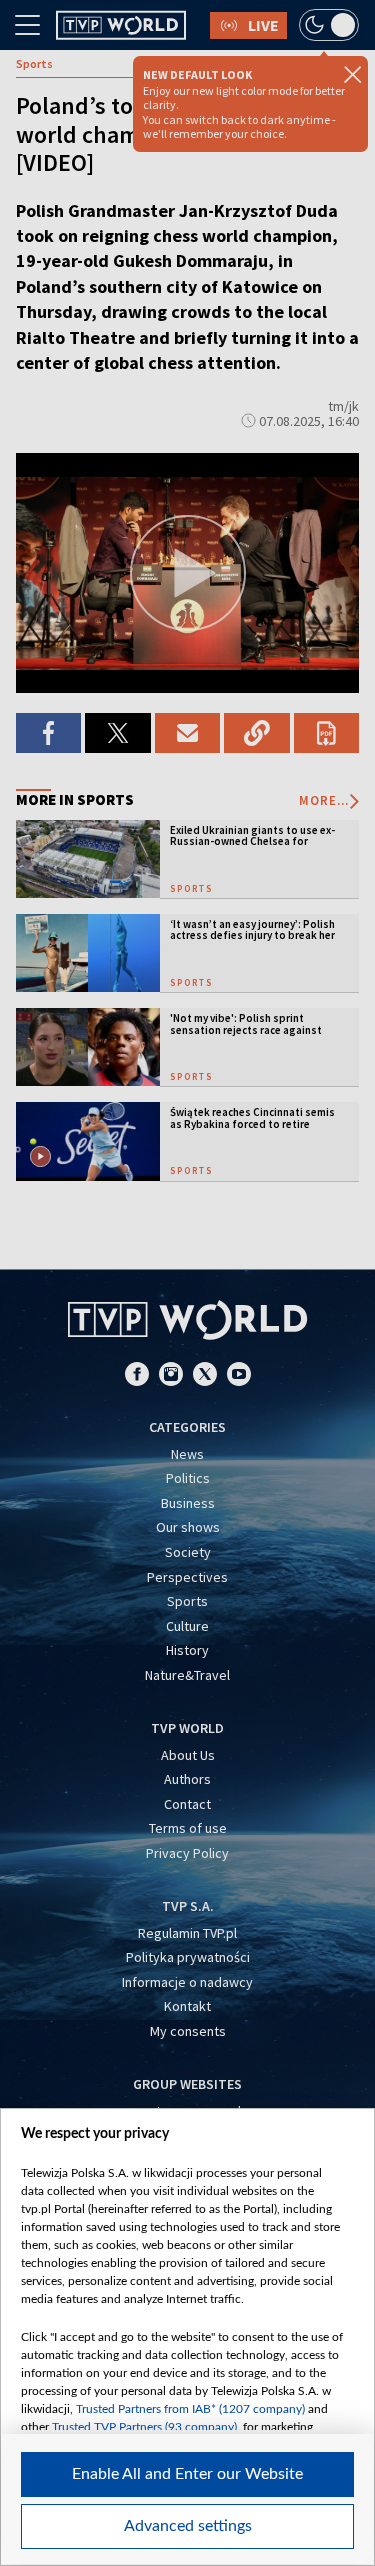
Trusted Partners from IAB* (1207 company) (190, 2409)
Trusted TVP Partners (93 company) (144, 2427)
